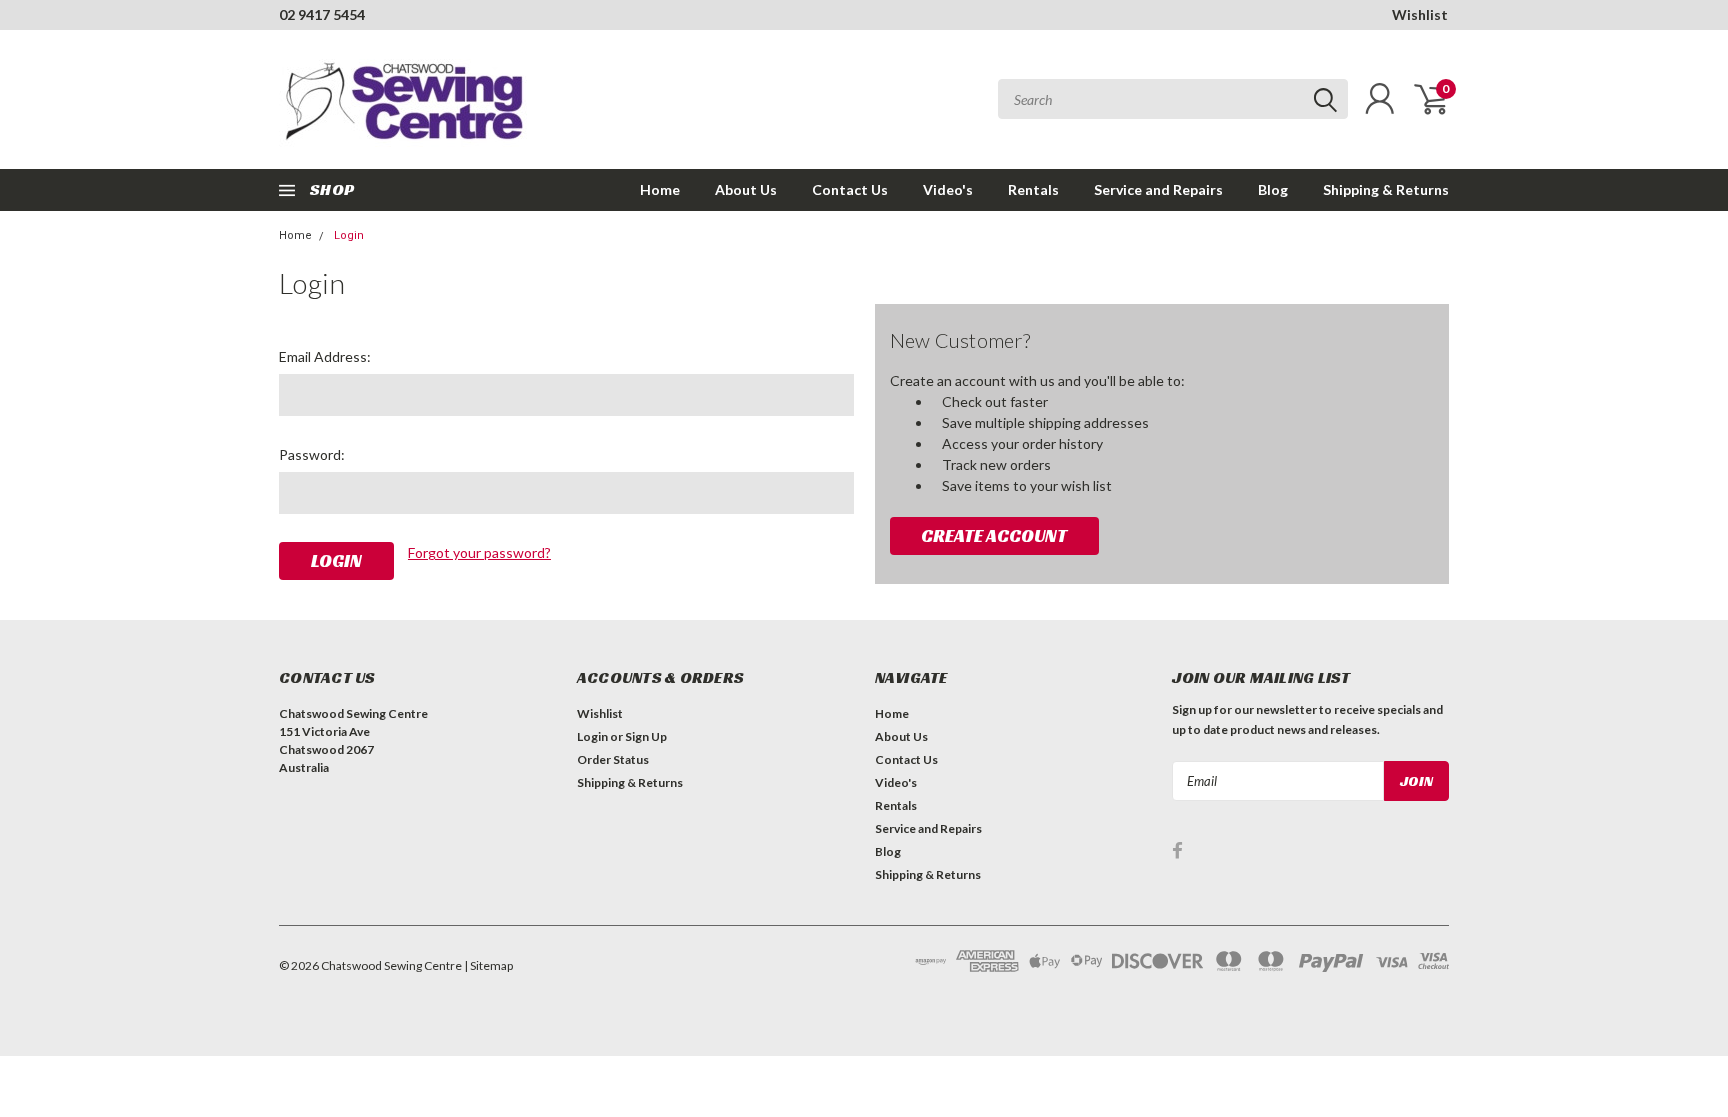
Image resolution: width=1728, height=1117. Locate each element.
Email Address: (325, 356)
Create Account (994, 535)
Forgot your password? (479, 552)
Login (349, 235)
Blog (1273, 189)
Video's (948, 189)
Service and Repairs (1158, 189)
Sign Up (646, 736)
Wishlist (1420, 14)
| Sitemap (488, 965)
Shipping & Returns (1386, 189)
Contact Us (850, 189)
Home (660, 189)
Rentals (1033, 189)
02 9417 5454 (322, 14)
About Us (746, 189)
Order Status (613, 759)
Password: (312, 454)
